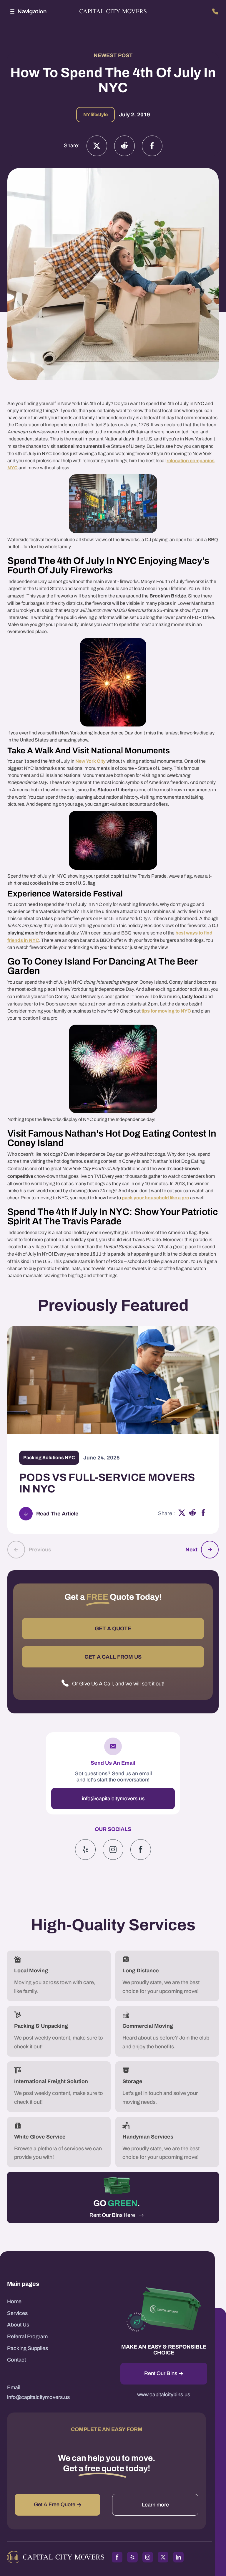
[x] (182, 1514)
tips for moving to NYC (166, 1011)
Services (17, 2313)
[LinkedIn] (178, 2557)
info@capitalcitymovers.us (113, 1799)
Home (14, 2301)
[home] (113, 12)
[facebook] (203, 1514)
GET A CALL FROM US (113, 1657)
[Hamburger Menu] (12, 11)
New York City (90, 761)
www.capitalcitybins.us (164, 2395)
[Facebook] (152, 146)
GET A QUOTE (113, 1629)
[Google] (141, 1850)
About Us (18, 2325)
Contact (16, 2360)
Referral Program (27, 2336)
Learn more (155, 2505)
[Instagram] (124, 146)
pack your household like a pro (156, 1198)
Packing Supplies (28, 2348)
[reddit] (193, 1514)
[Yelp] (85, 1850)
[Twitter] (97, 146)
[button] (27, 11)
